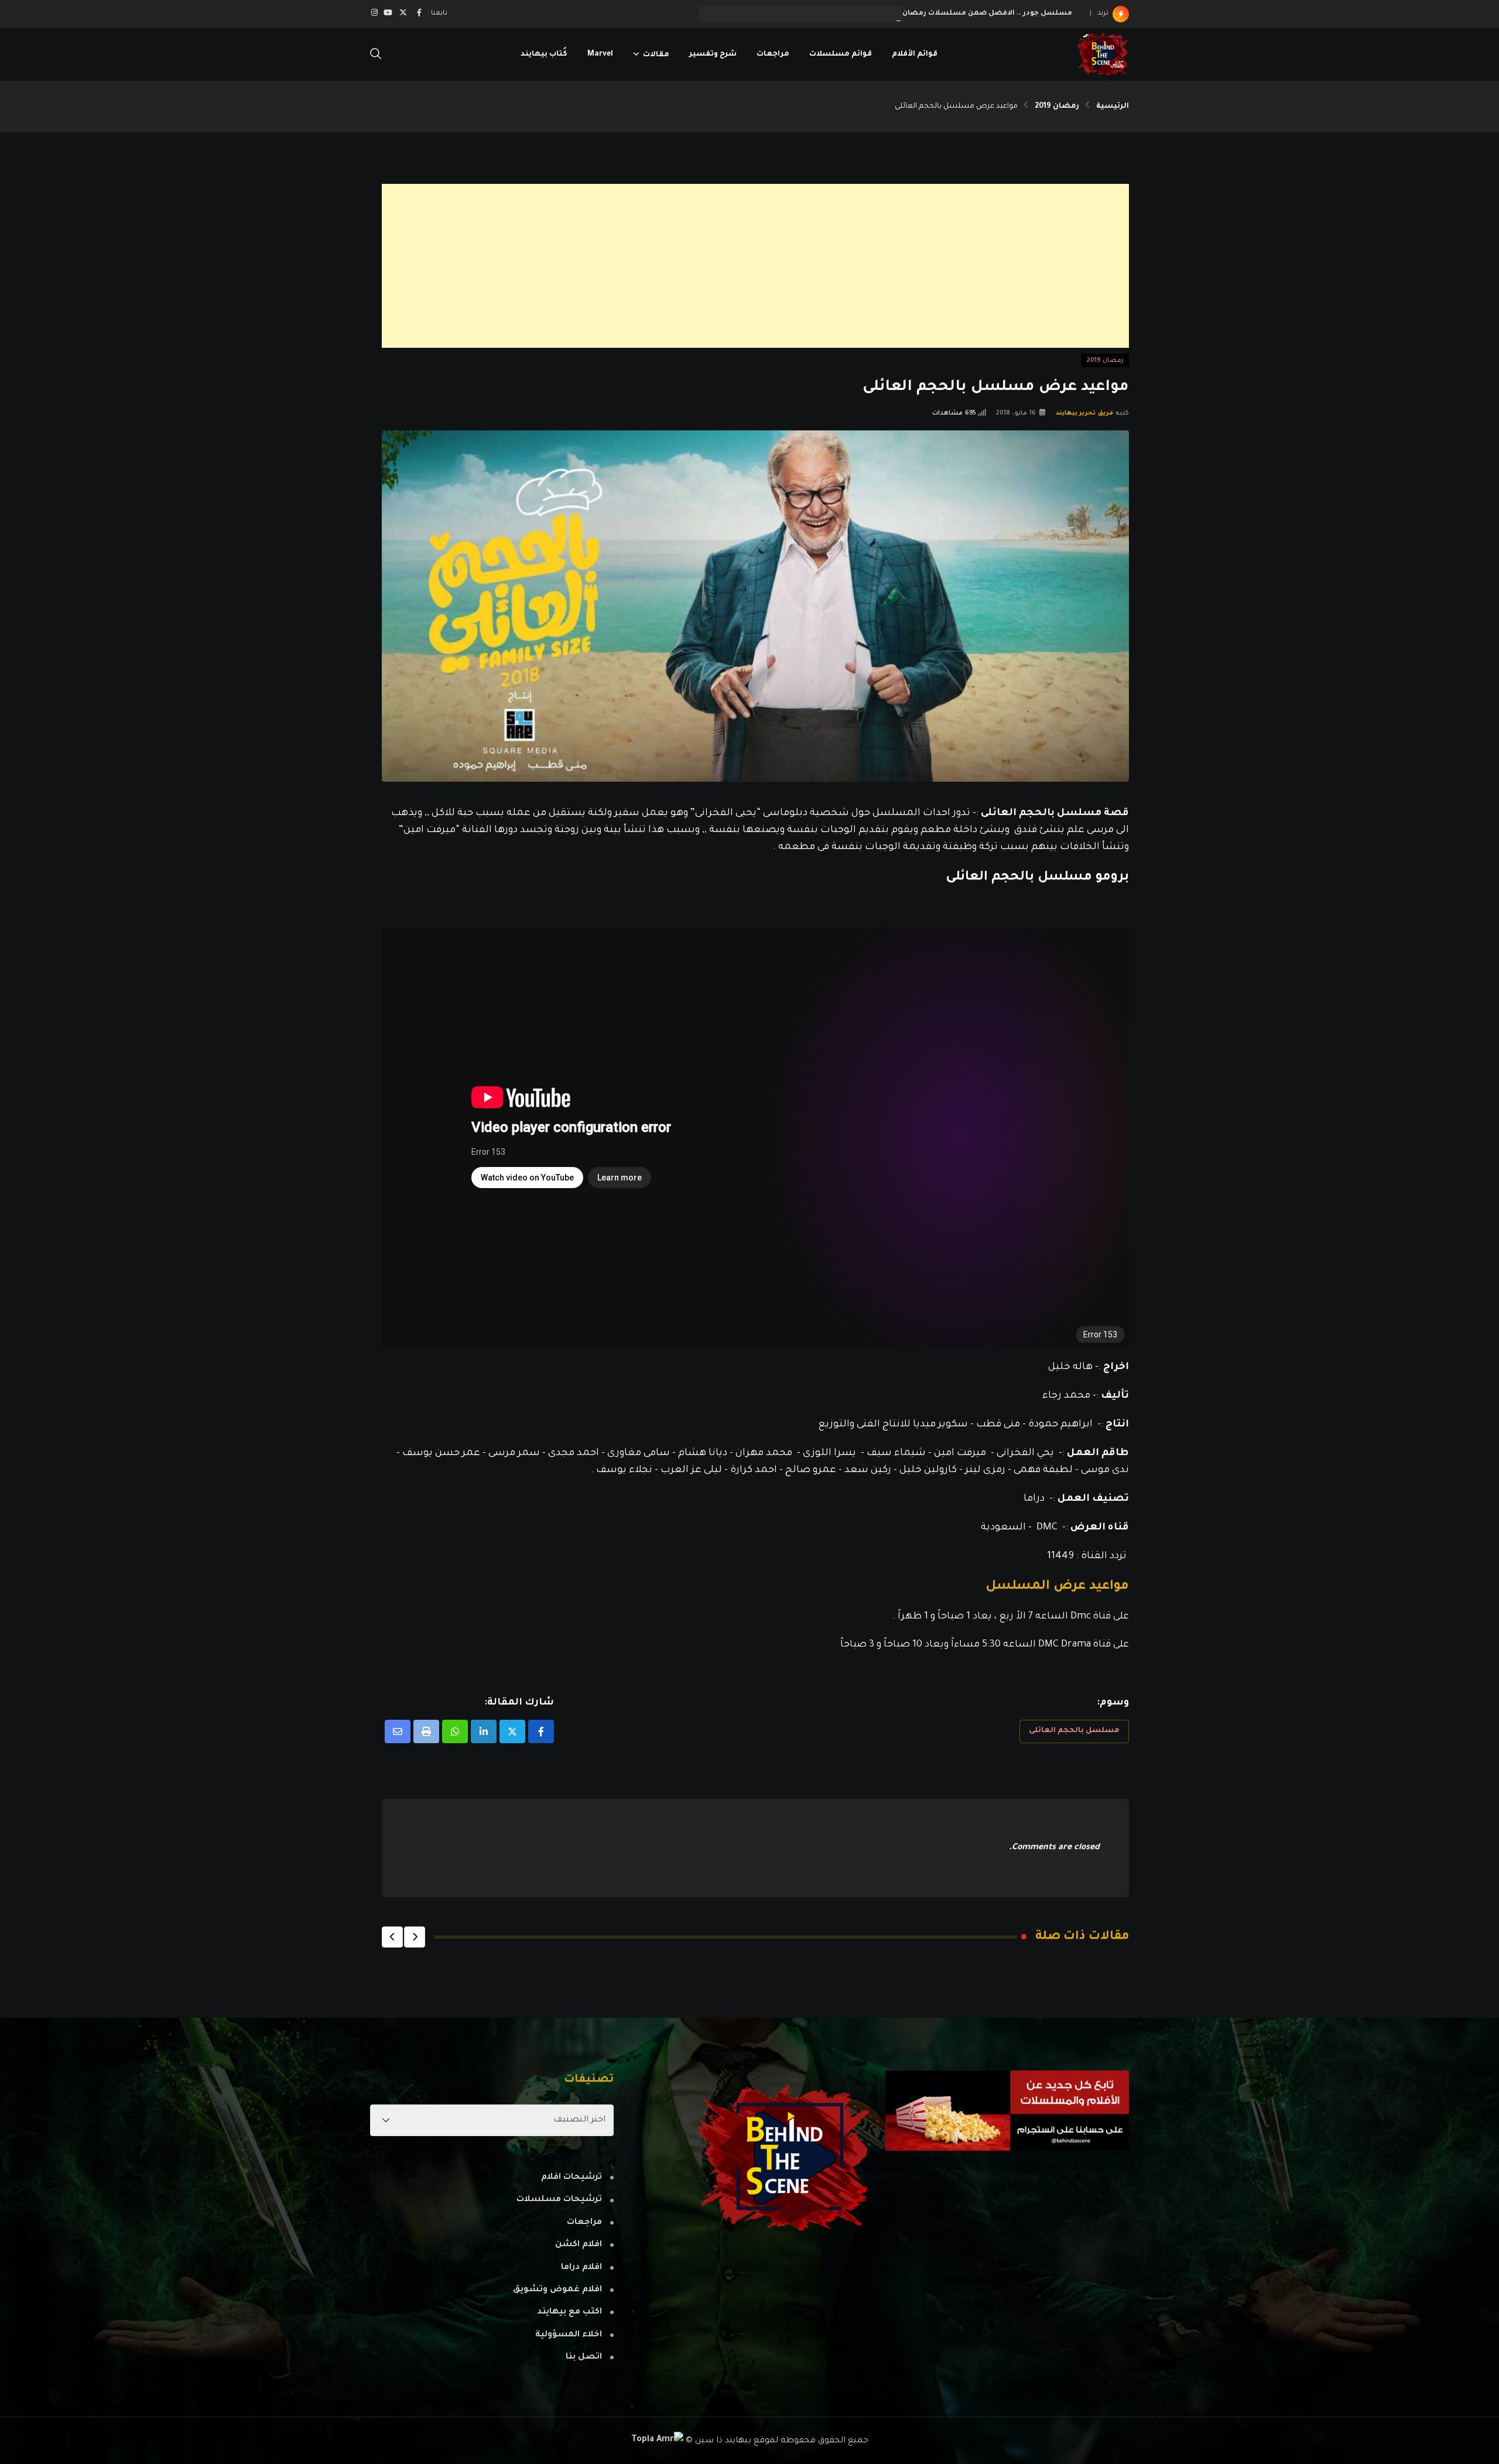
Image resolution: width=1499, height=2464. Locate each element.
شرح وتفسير (713, 54)
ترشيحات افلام (571, 2178)
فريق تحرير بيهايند (1085, 413)
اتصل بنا (584, 2357)
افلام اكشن (579, 2245)
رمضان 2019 (1057, 107)
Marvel (600, 54)
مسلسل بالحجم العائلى (1074, 1731)
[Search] (376, 55)
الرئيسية (1113, 107)
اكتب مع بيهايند (569, 2312)
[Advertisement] (778, 266)
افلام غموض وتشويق (557, 2290)
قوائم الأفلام (915, 54)
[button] (415, 1937)
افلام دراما (581, 2268)
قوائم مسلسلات (841, 54)
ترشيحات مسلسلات (559, 2200)
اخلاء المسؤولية (569, 2335)
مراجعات (773, 54)
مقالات (656, 54)
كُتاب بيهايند (544, 54)
